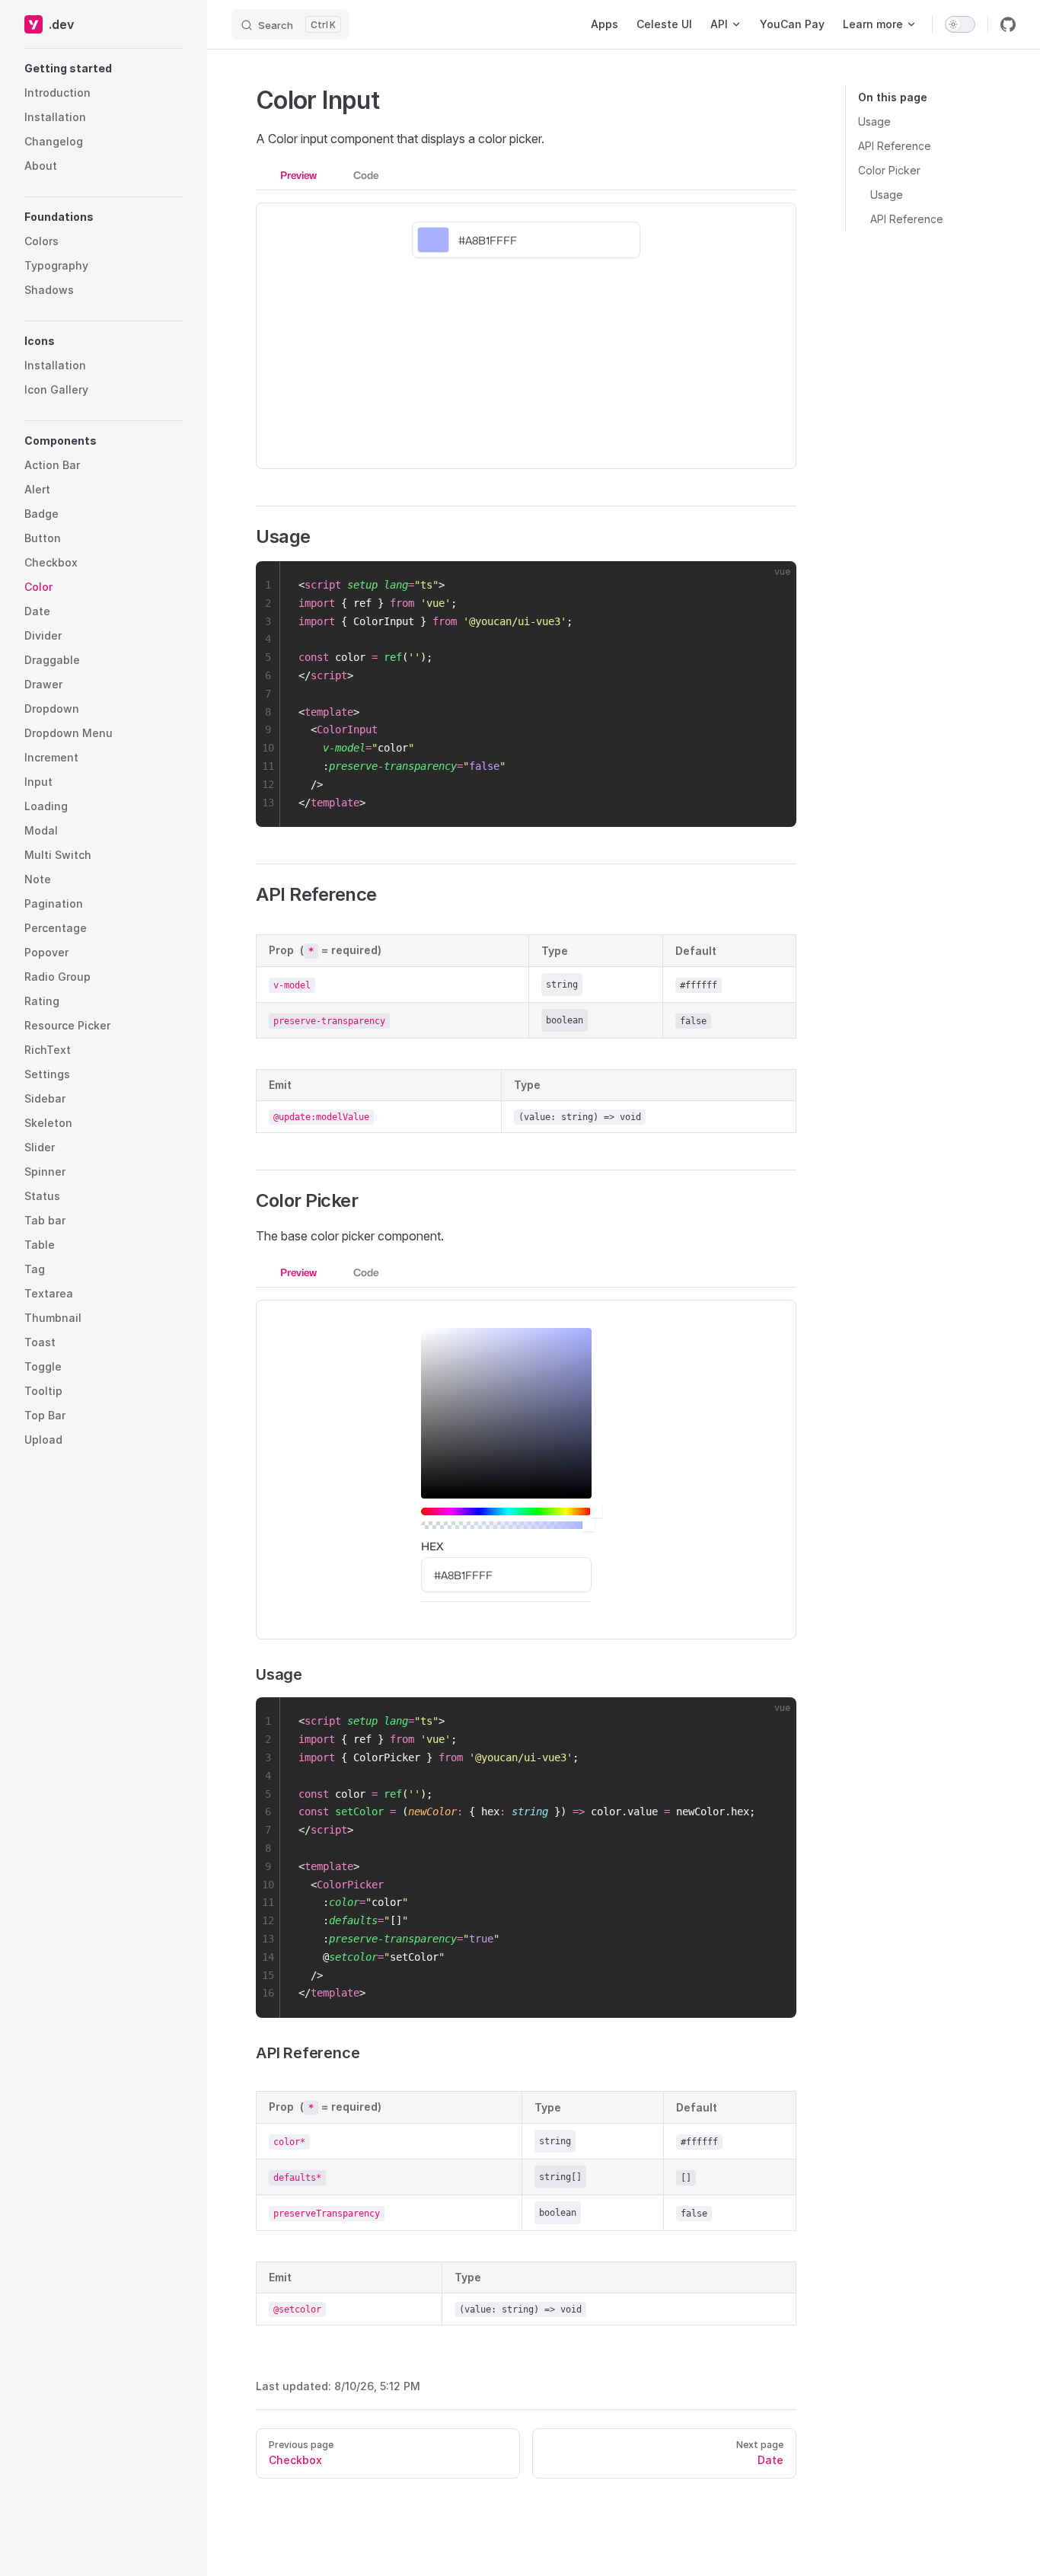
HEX (432, 1546)
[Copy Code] (772, 586)
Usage (874, 121)
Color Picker (889, 170)
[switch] (960, 24)
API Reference (895, 146)
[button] (104, 69)
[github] (1008, 24)
